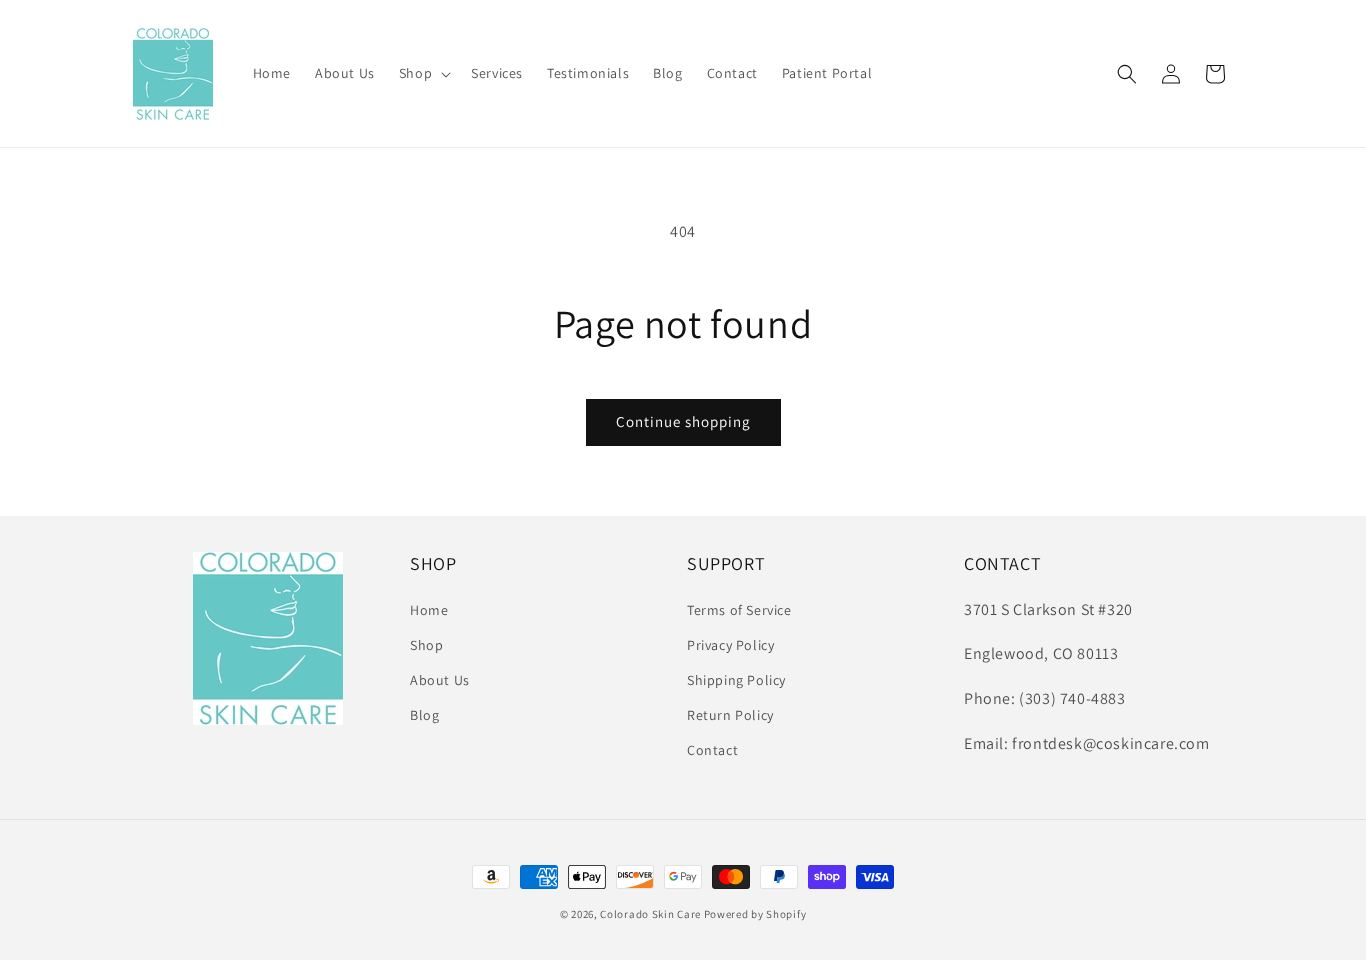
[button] (423, 73)
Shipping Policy (736, 680)
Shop (426, 645)
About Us (440, 680)
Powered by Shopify (755, 914)
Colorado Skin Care (650, 914)
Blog (424, 715)
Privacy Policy (730, 645)
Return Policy (730, 715)
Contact (712, 750)
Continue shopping (683, 421)
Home (429, 610)
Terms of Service (739, 610)
